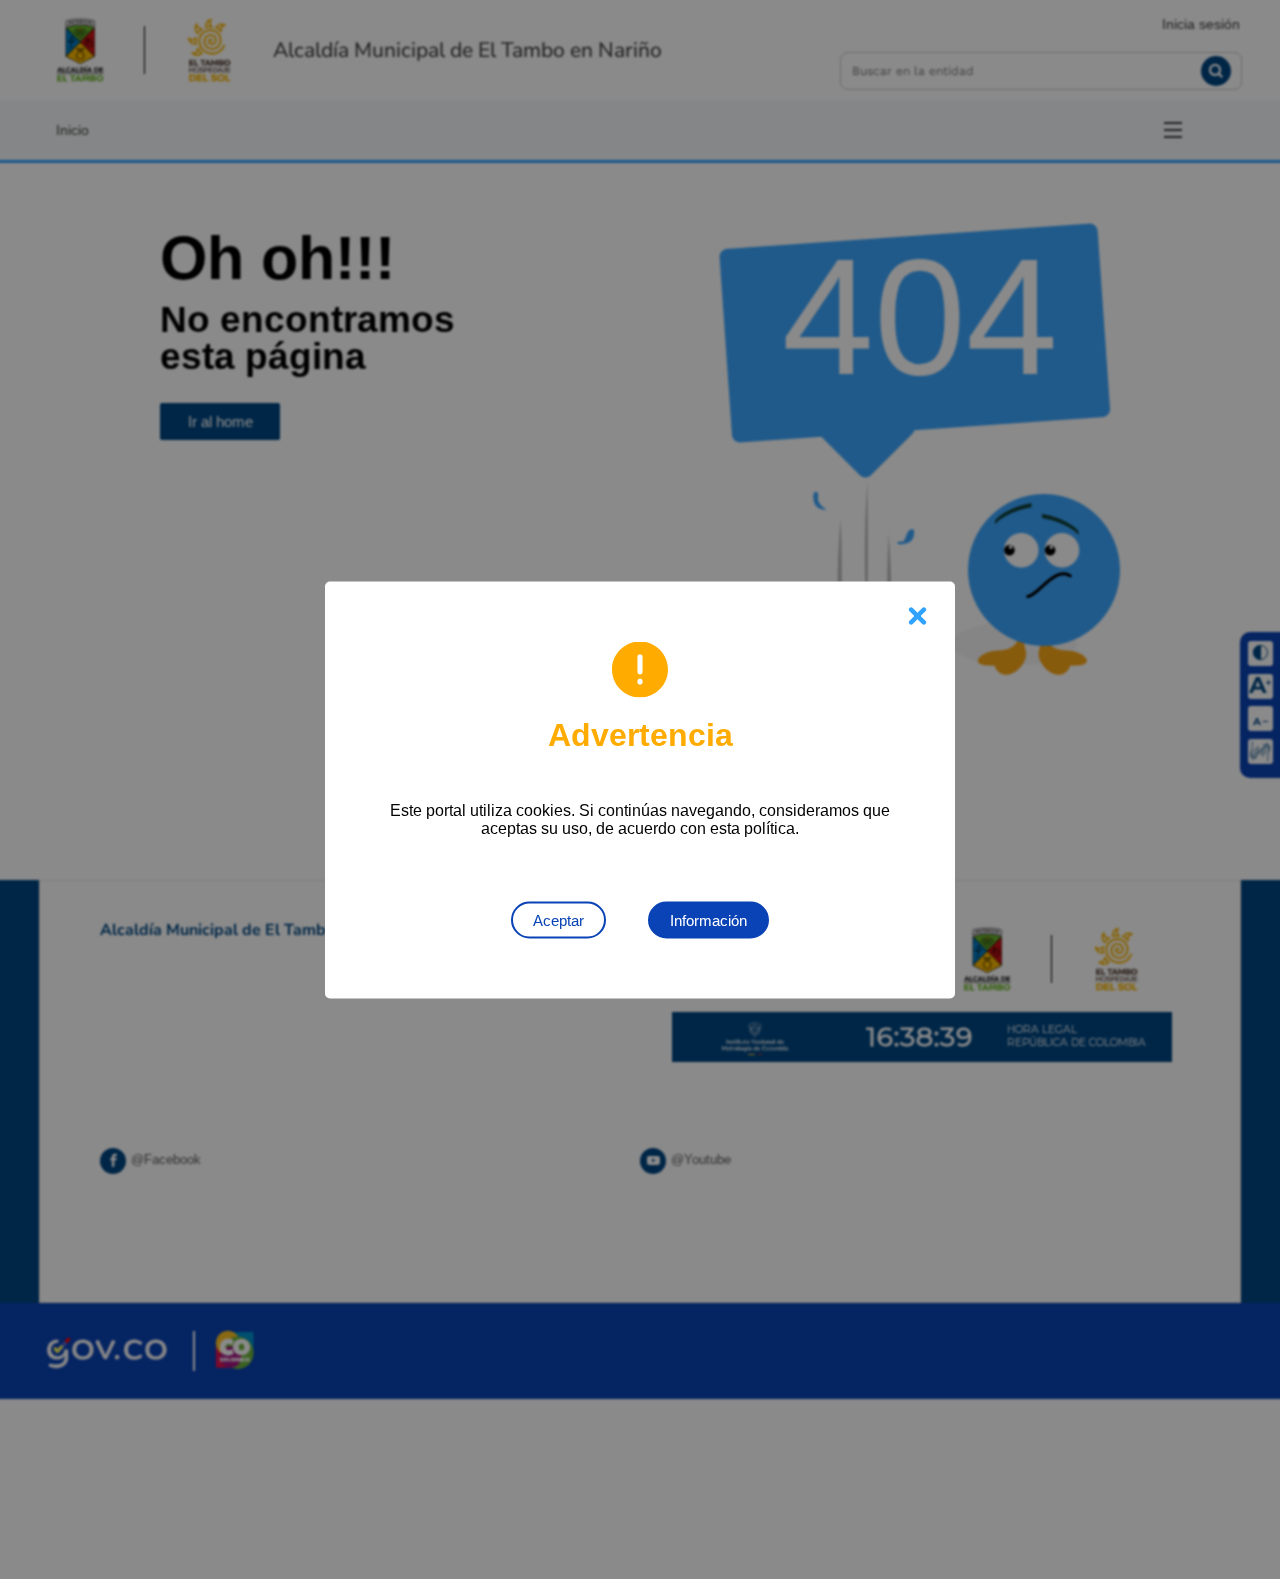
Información (708, 919)
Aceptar (558, 919)
